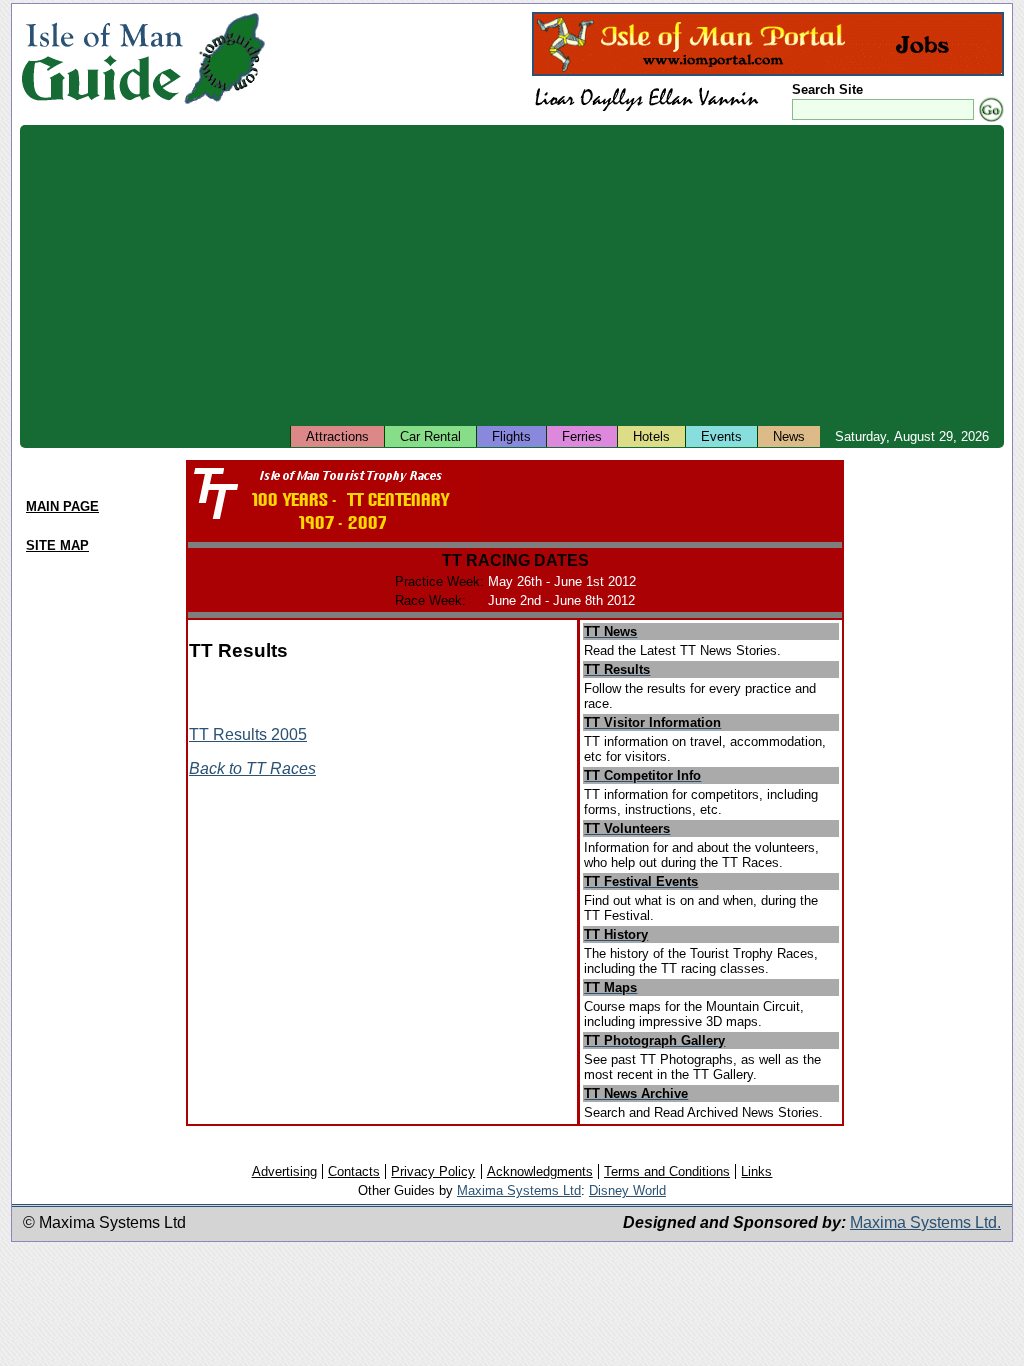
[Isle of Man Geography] (224, 104)
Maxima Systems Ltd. (925, 1222)
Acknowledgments (540, 1171)
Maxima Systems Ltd (519, 1190)
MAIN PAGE (62, 506)
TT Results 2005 (248, 734)
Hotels (651, 436)
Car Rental (430, 436)
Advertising (284, 1171)
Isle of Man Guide (101, 58)
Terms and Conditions (667, 1171)
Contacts (354, 1171)
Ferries (582, 436)
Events (721, 436)
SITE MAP (57, 545)
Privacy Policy (433, 1171)
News (789, 436)
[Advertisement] (512, 275)
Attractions (337, 436)
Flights (511, 436)
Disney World (627, 1190)
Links (756, 1171)
